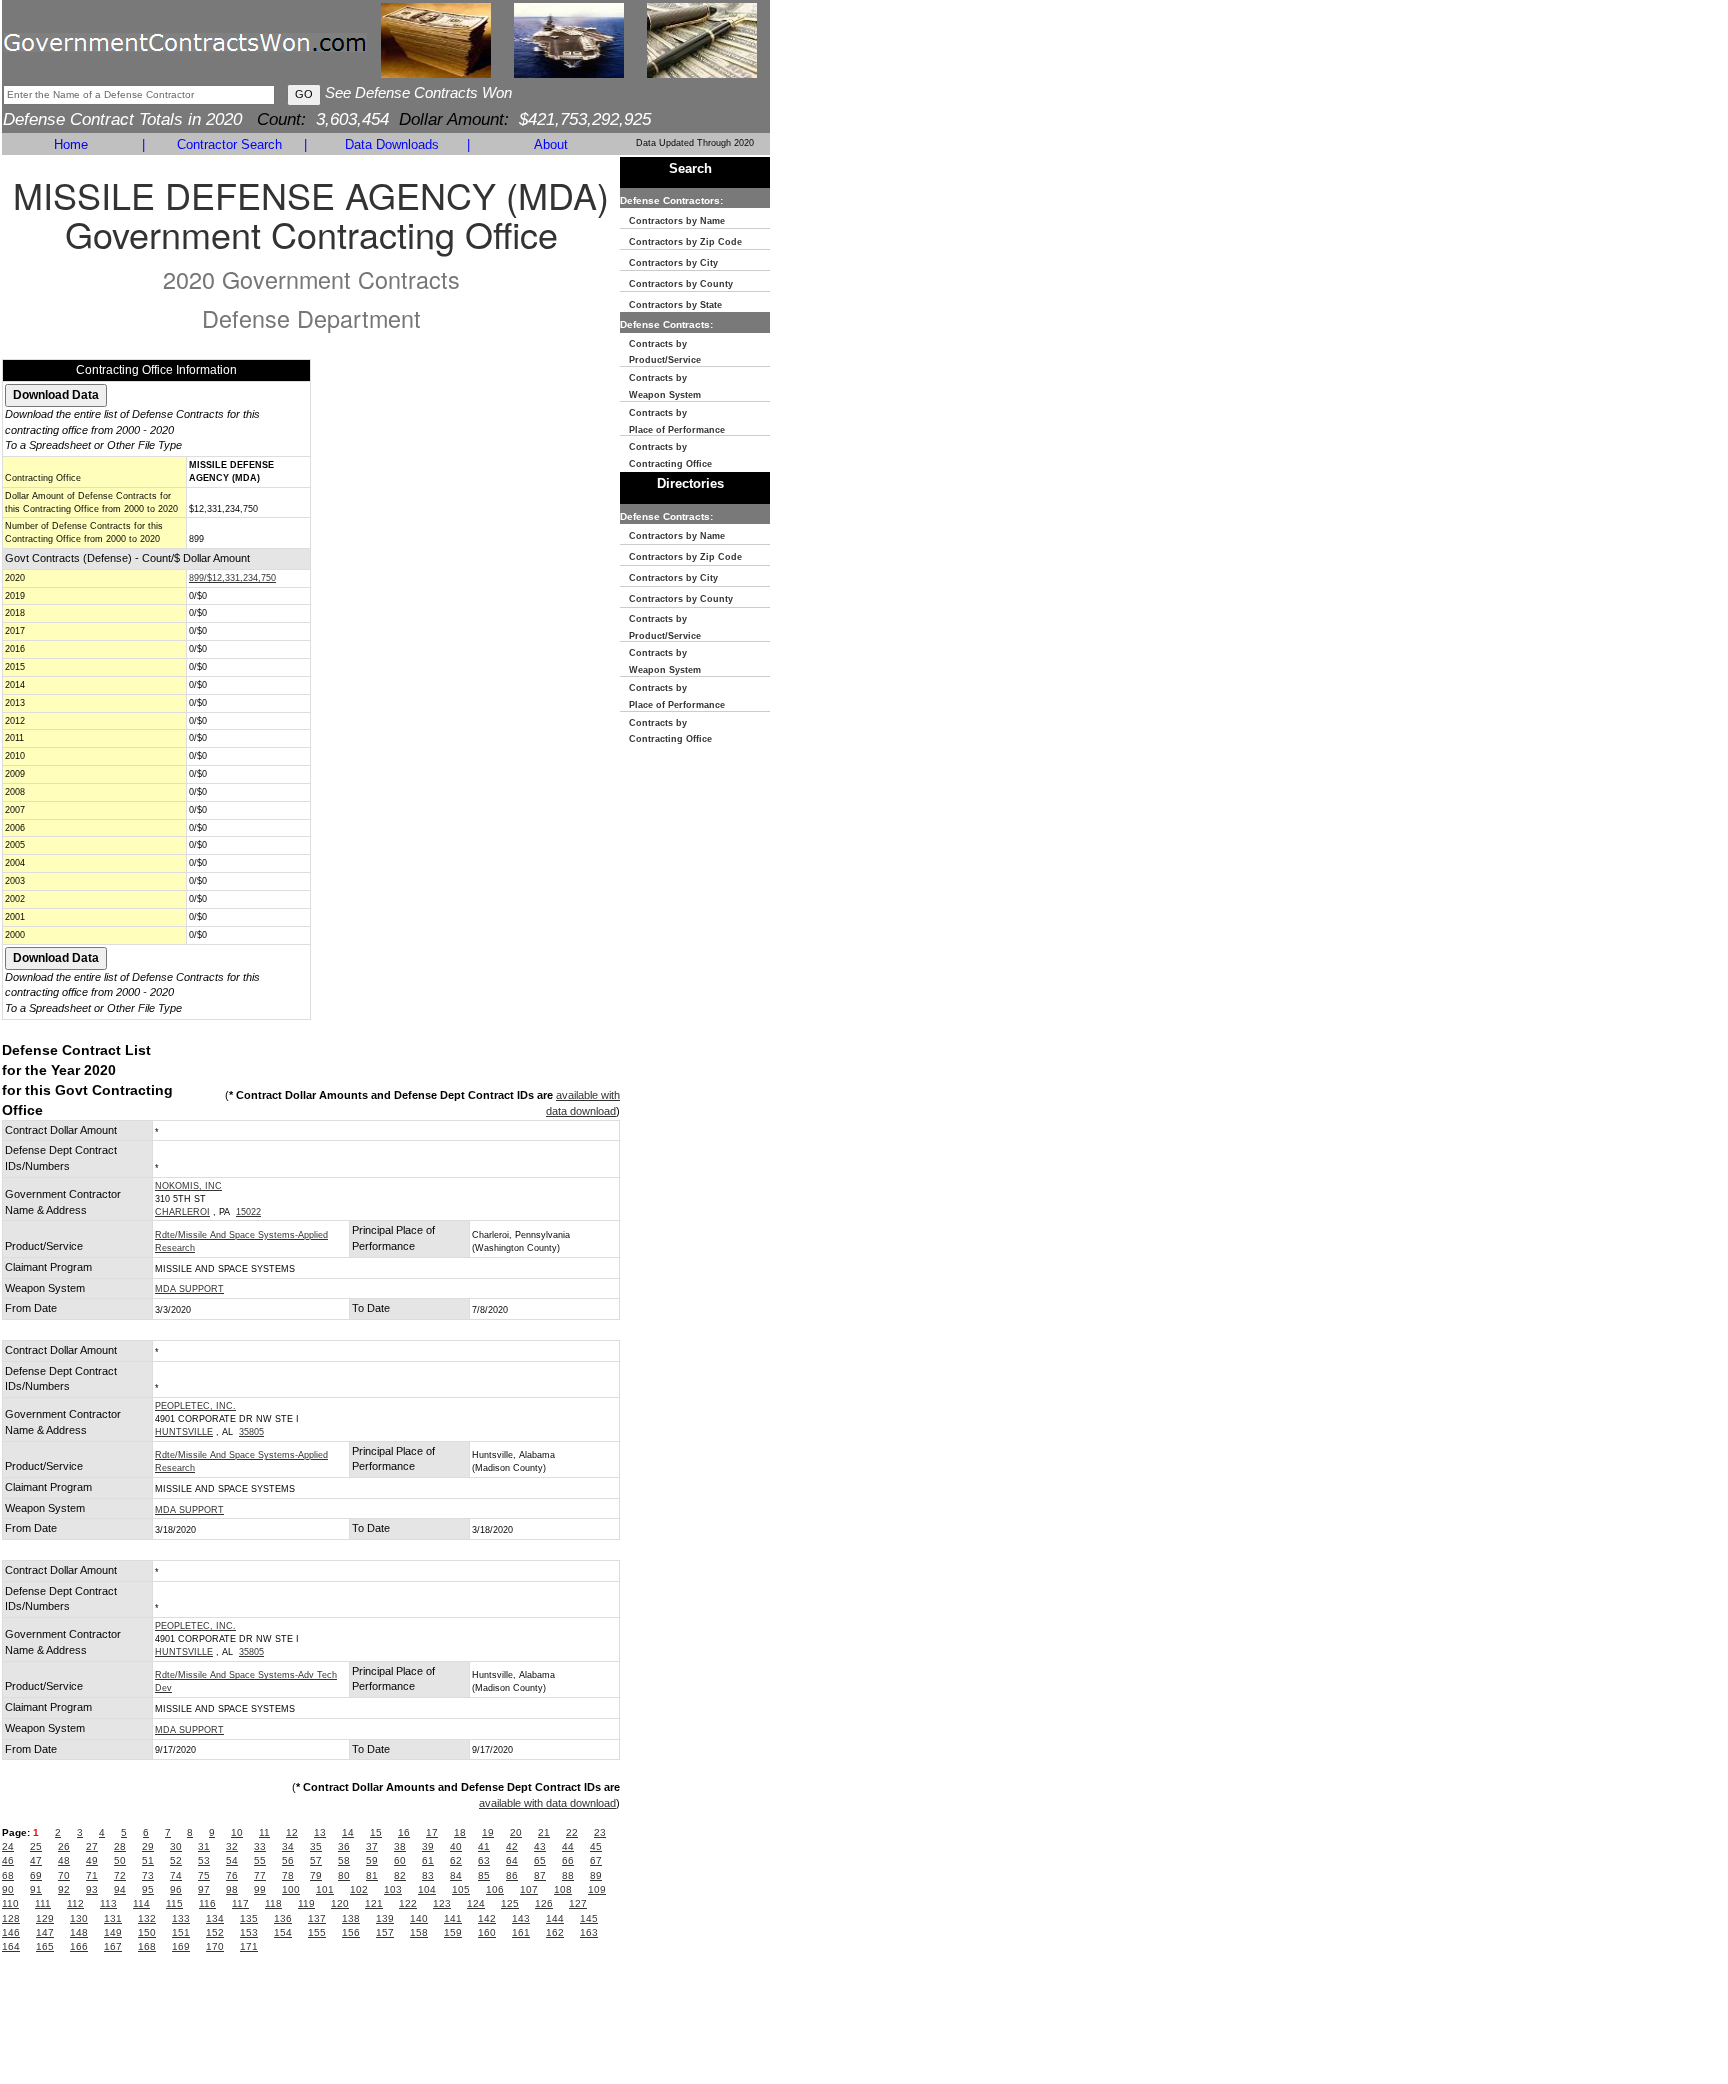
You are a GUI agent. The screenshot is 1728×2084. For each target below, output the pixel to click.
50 (120, 1860)
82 (400, 1875)
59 (372, 1860)
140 (419, 1918)
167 (113, 1946)
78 (288, 1875)
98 (232, 1889)
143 (521, 1918)
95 (148, 1889)
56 (288, 1860)
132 (147, 1918)
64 (512, 1860)
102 (359, 1889)
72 (120, 1875)
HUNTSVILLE (184, 1432)
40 (456, 1846)
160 (487, 1932)
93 (92, 1889)
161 (521, 1932)
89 (596, 1875)
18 (460, 1832)
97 (204, 1889)
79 (316, 1875)
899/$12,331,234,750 (232, 578)
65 (540, 1860)
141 (453, 1918)
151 (181, 1932)
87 (540, 1875)
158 (419, 1932)
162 (555, 1932)
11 (264, 1832)
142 (487, 1918)
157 (385, 1932)
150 (147, 1932)
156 (351, 1932)
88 (568, 1875)
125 (510, 1903)
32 (232, 1846)
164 (11, 1946)
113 (108, 1903)
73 (148, 1875)
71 (92, 1875)
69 (36, 1875)
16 (404, 1832)
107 (529, 1889)
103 (393, 1889)
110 (10, 1903)
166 (79, 1946)
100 (291, 1889)
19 (488, 1832)
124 (476, 1903)
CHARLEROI (182, 1212)
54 (232, 1860)
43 (540, 1846)
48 (64, 1860)
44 (568, 1846)
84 (456, 1875)
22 (572, 1832)
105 (461, 1889)
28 (120, 1846)
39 (428, 1846)
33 (260, 1846)
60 (400, 1860)
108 (563, 1889)
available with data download (547, 1803)
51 (148, 1860)
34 (288, 1846)
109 (597, 1889)
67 (596, 1860)
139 (385, 1918)
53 (204, 1860)
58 (344, 1860)
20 (516, 1832)
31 (204, 1846)
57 (316, 1860)
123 (442, 1903)
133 (181, 1918)
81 (372, 1875)
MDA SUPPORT (189, 1289)
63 (484, 1860)
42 (512, 1846)
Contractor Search (229, 144)
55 (260, 1860)
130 (79, 1918)
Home (71, 144)
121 (374, 1903)
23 (600, 1832)
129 (45, 1918)
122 (408, 1903)
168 (147, 1946)
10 (237, 1832)
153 (249, 1932)
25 (36, 1846)
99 (260, 1889)
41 (484, 1846)
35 (316, 1846)
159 (453, 1932)
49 (92, 1860)
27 (92, 1846)
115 (174, 1903)
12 (292, 1832)
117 (240, 1903)
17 (432, 1832)
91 (36, 1889)
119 (306, 1903)
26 (64, 1846)
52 (176, 1860)
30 (176, 1846)
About (551, 144)
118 (273, 1903)
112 (75, 1903)
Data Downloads (392, 144)
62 (456, 1860)
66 (568, 1860)
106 (495, 1889)
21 (544, 1832)
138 (351, 1918)
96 (176, 1889)
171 (249, 1946)
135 (249, 1918)
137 (317, 1918)
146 (11, 1932)
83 (428, 1875)
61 (428, 1860)
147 (45, 1932)
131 (113, 1918)
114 (141, 1903)
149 (113, 1932)
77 (260, 1875)
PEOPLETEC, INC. (195, 1406)
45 (596, 1846)
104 (427, 1889)
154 (283, 1932)
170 (215, 1946)
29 (148, 1846)
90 (8, 1889)
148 (79, 1932)
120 (340, 1903)
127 (578, 1903)
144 (555, 1918)
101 (325, 1889)
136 (283, 1918)
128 (11, 1918)
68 (8, 1875)
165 (45, 1946)
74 (176, 1875)
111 (43, 1903)
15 (376, 1832)
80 (344, 1875)
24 (8, 1846)
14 (348, 1832)
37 (372, 1846)
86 (512, 1875)
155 (317, 1932)
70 (64, 1875)
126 (544, 1903)
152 (215, 1932)
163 (589, 1932)
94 (120, 1889)
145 (589, 1918)
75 (204, 1875)
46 (8, 1860)
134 (215, 1918)
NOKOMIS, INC (188, 1186)
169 (181, 1946)
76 (232, 1875)
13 (320, 1832)
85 (484, 1875)
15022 (248, 1212)
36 (344, 1846)
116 (207, 1903)
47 (36, 1860)
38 (400, 1846)
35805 (251, 1432)
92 (64, 1889)
